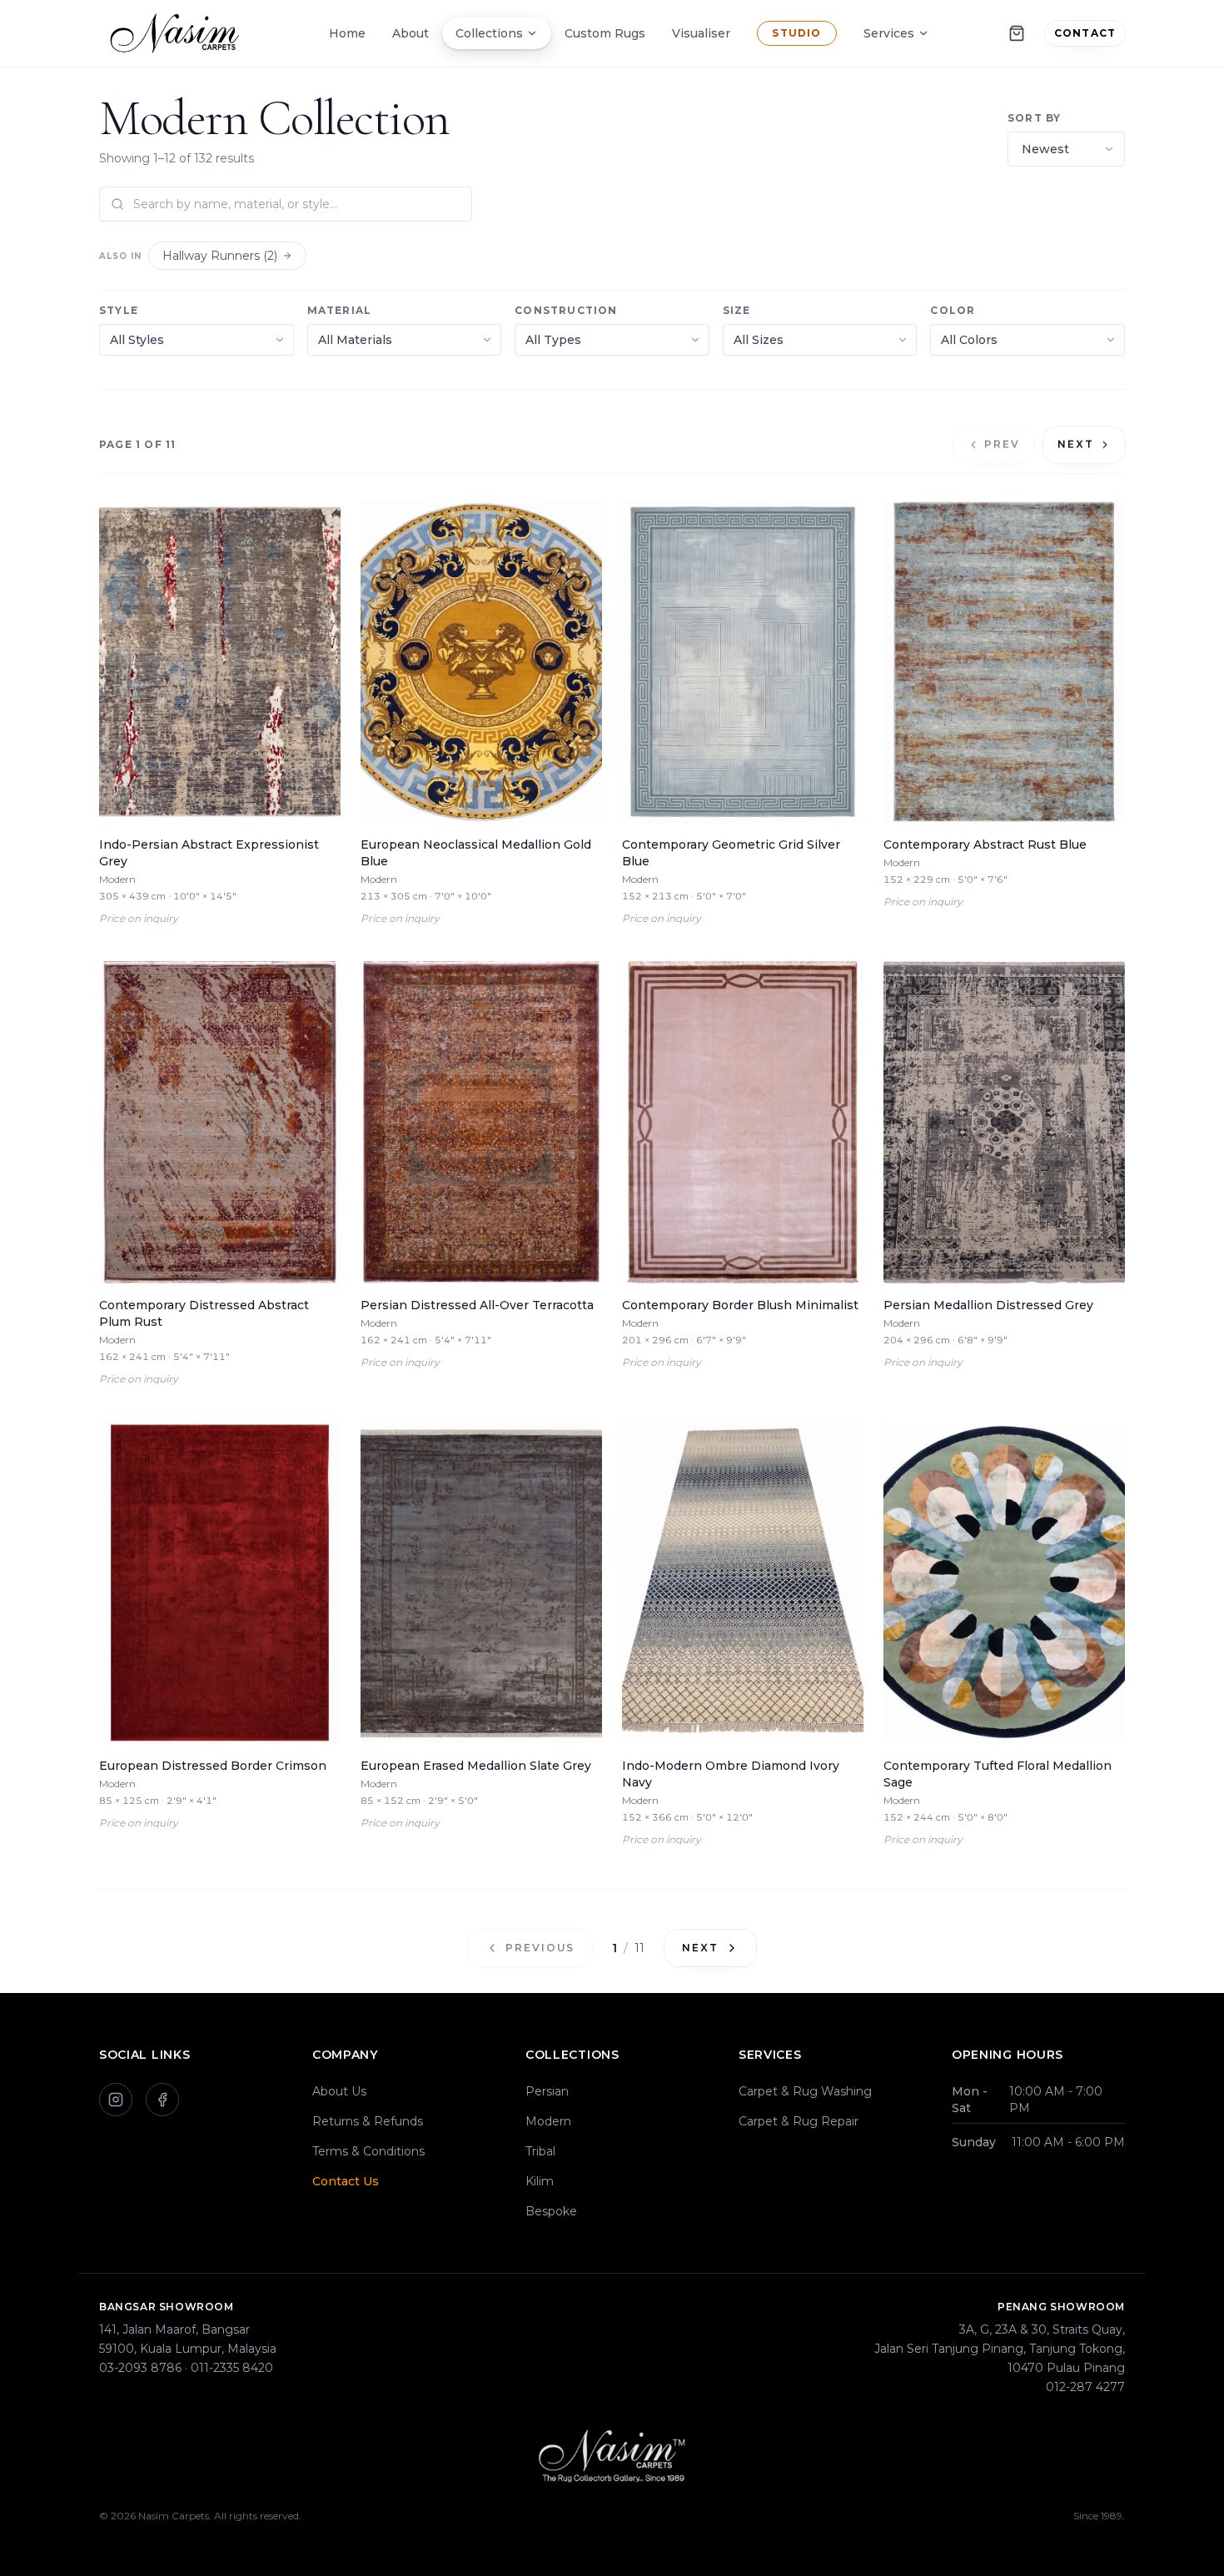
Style (119, 310)
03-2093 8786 (140, 2368)
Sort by (1034, 118)
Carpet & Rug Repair (799, 2121)
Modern (548, 2121)
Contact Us (346, 2181)
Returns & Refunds (368, 2121)
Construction (566, 310)
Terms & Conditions (368, 2151)
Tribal (540, 2151)
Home (347, 33)
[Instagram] (116, 2100)
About (410, 33)
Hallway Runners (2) (220, 256)
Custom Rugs (605, 33)
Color (953, 310)
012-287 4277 (1085, 2387)
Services (889, 33)
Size (737, 310)
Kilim (540, 2181)
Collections (489, 33)
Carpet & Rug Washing (805, 2091)
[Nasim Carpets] (179, 33)
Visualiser (701, 33)
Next (1076, 444)
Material (340, 310)
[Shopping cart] (1017, 33)
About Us (339, 2091)
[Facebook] (162, 2100)
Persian (547, 2091)
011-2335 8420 (232, 2368)
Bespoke (551, 2211)
